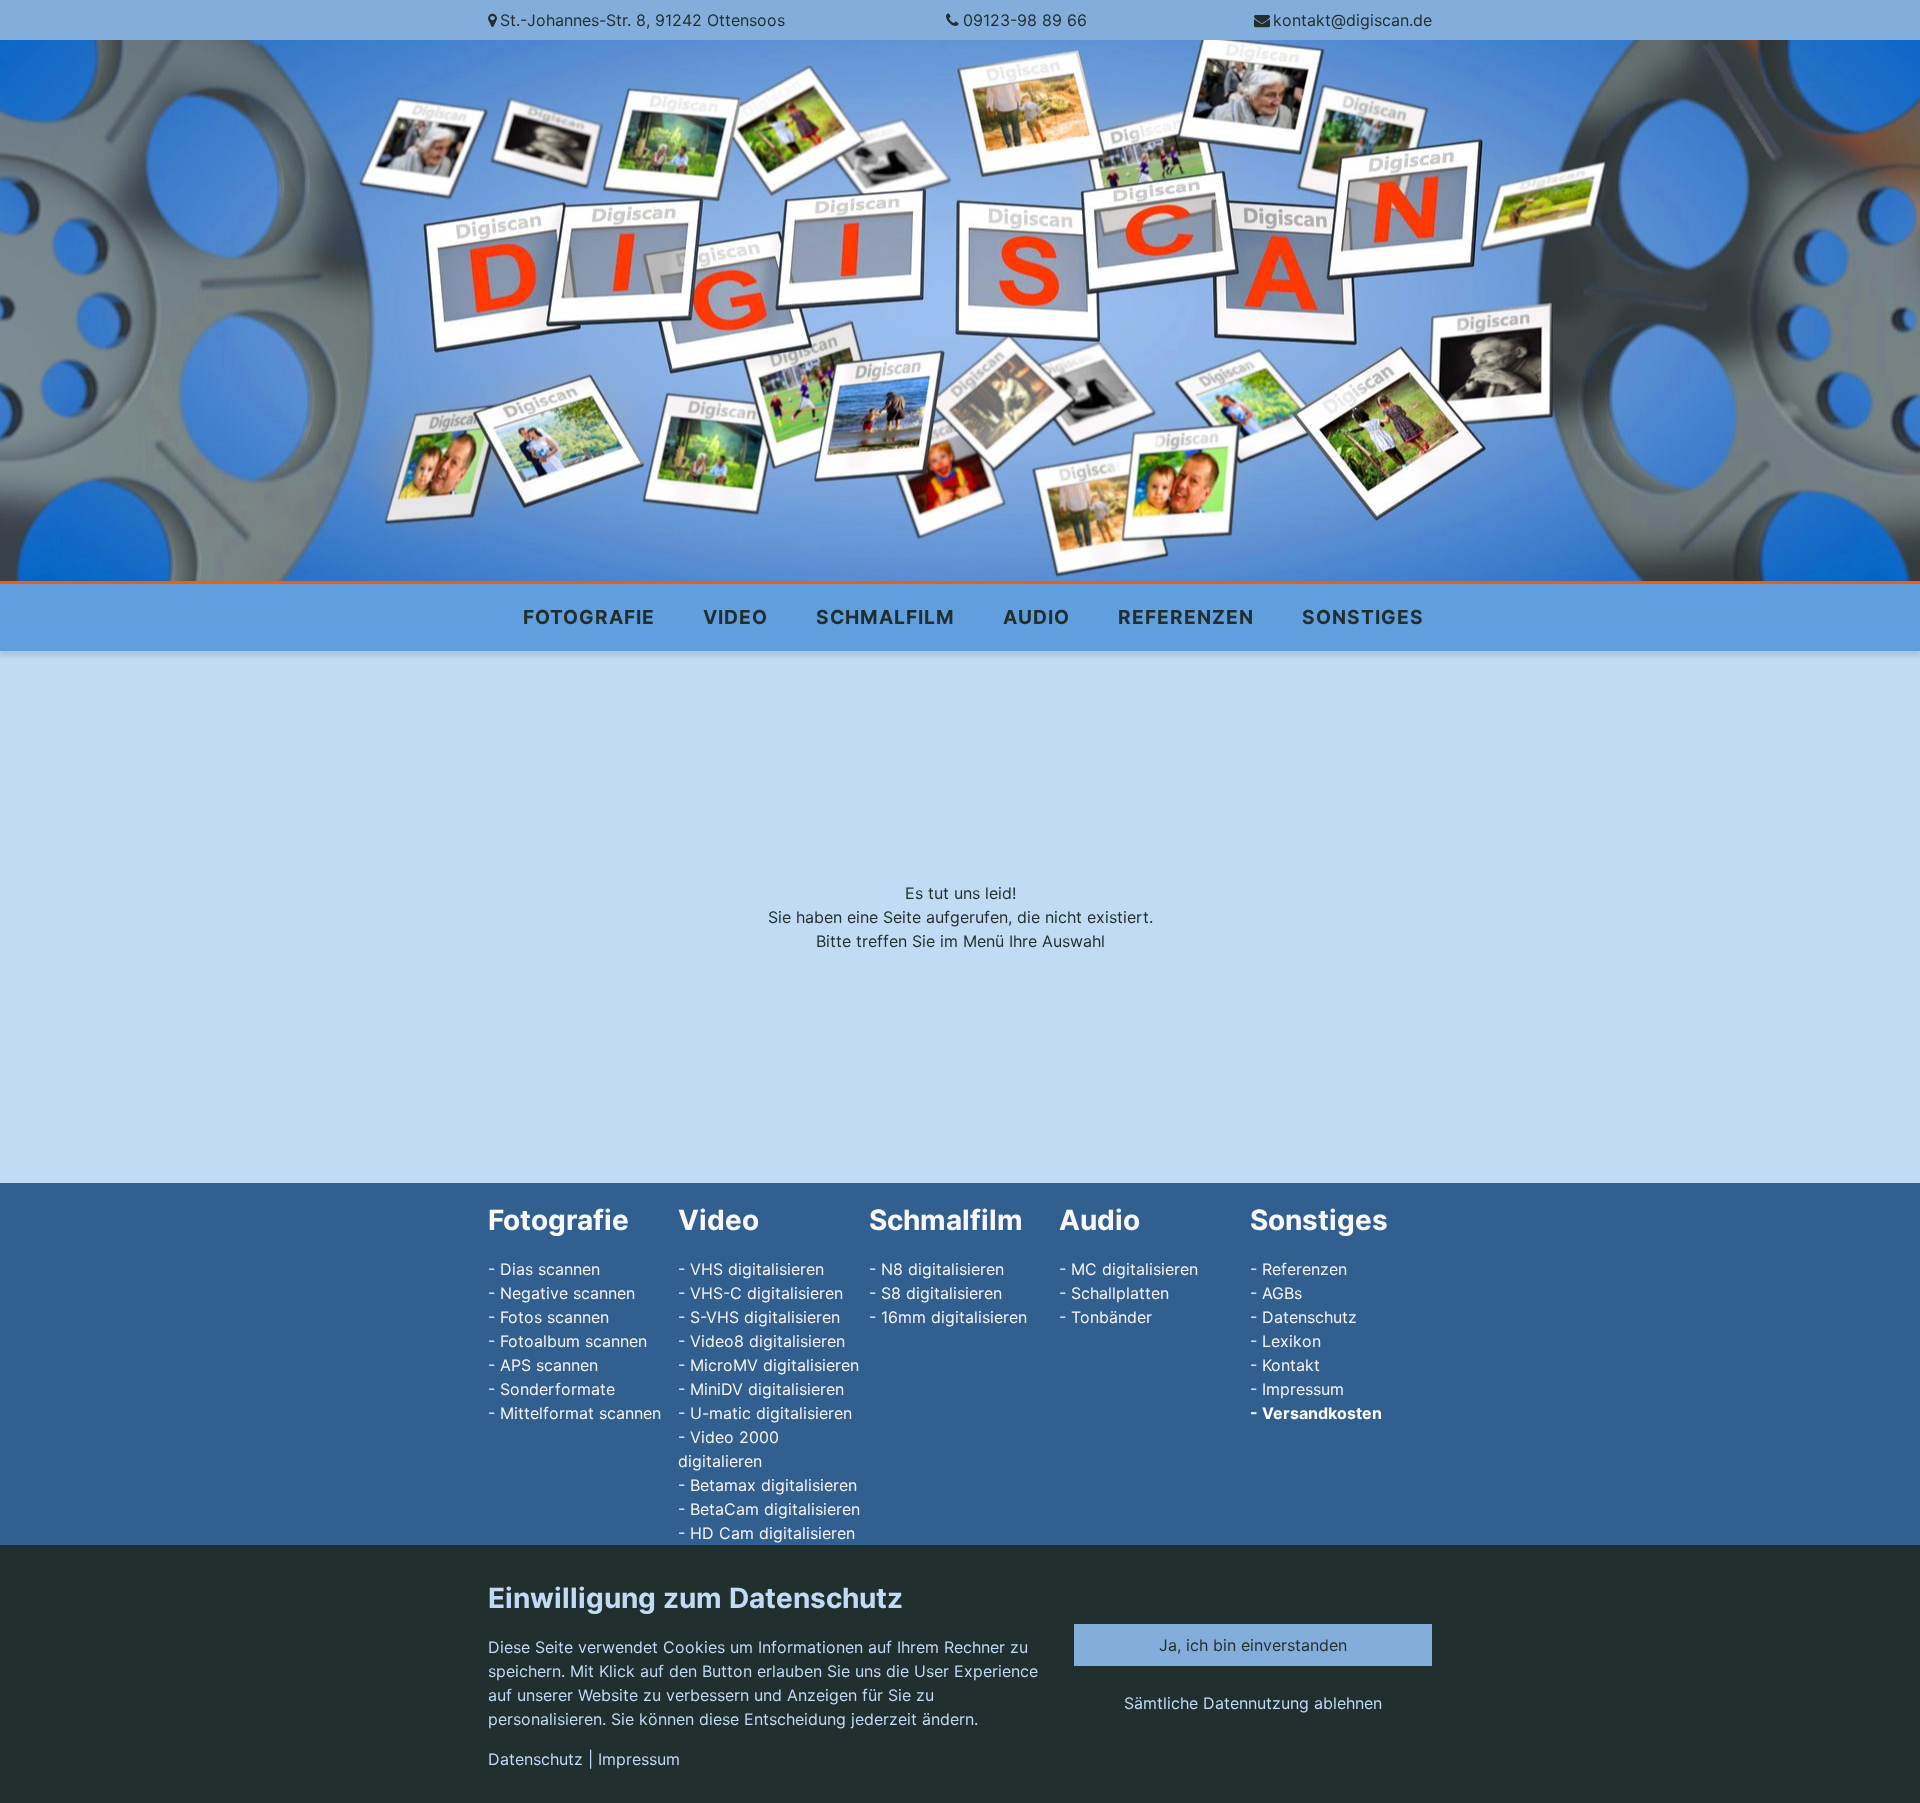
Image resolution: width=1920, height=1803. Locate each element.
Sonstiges (1363, 617)
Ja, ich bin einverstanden (1253, 1645)
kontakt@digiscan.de (1352, 20)
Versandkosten (1322, 1413)
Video (735, 617)
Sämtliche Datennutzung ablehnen (1253, 1703)
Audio (1036, 617)
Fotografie (589, 617)
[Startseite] (960, 310)
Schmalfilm (885, 617)
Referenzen (1186, 617)
